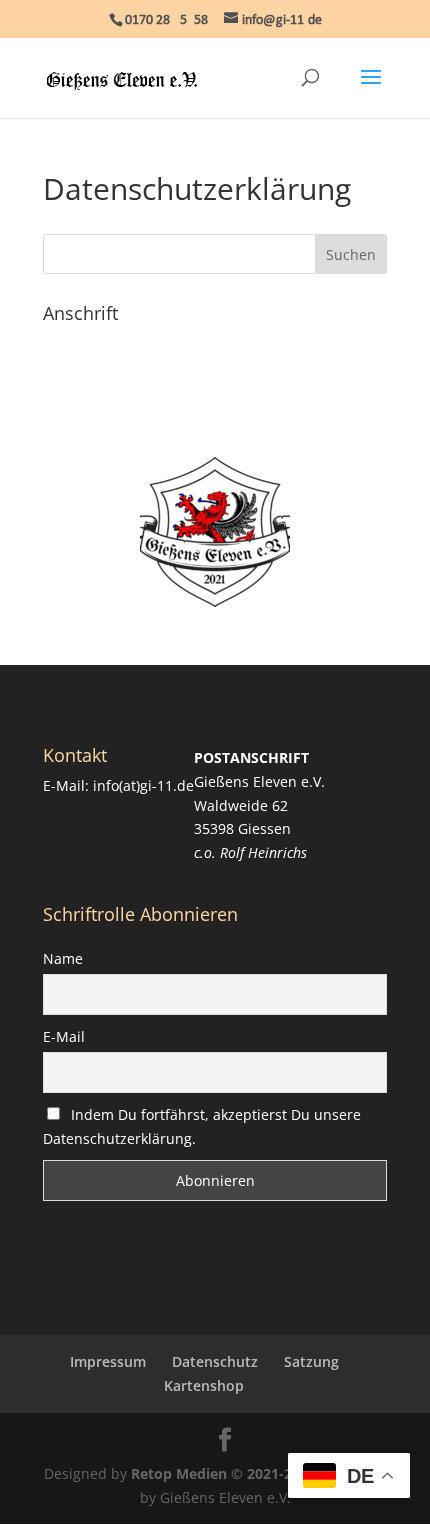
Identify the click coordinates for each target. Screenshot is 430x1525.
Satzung (311, 1361)
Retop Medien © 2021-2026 (223, 1473)
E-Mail (64, 1036)
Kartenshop (204, 1385)
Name (63, 958)
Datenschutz (215, 1361)
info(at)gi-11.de (143, 785)
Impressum (108, 1361)
